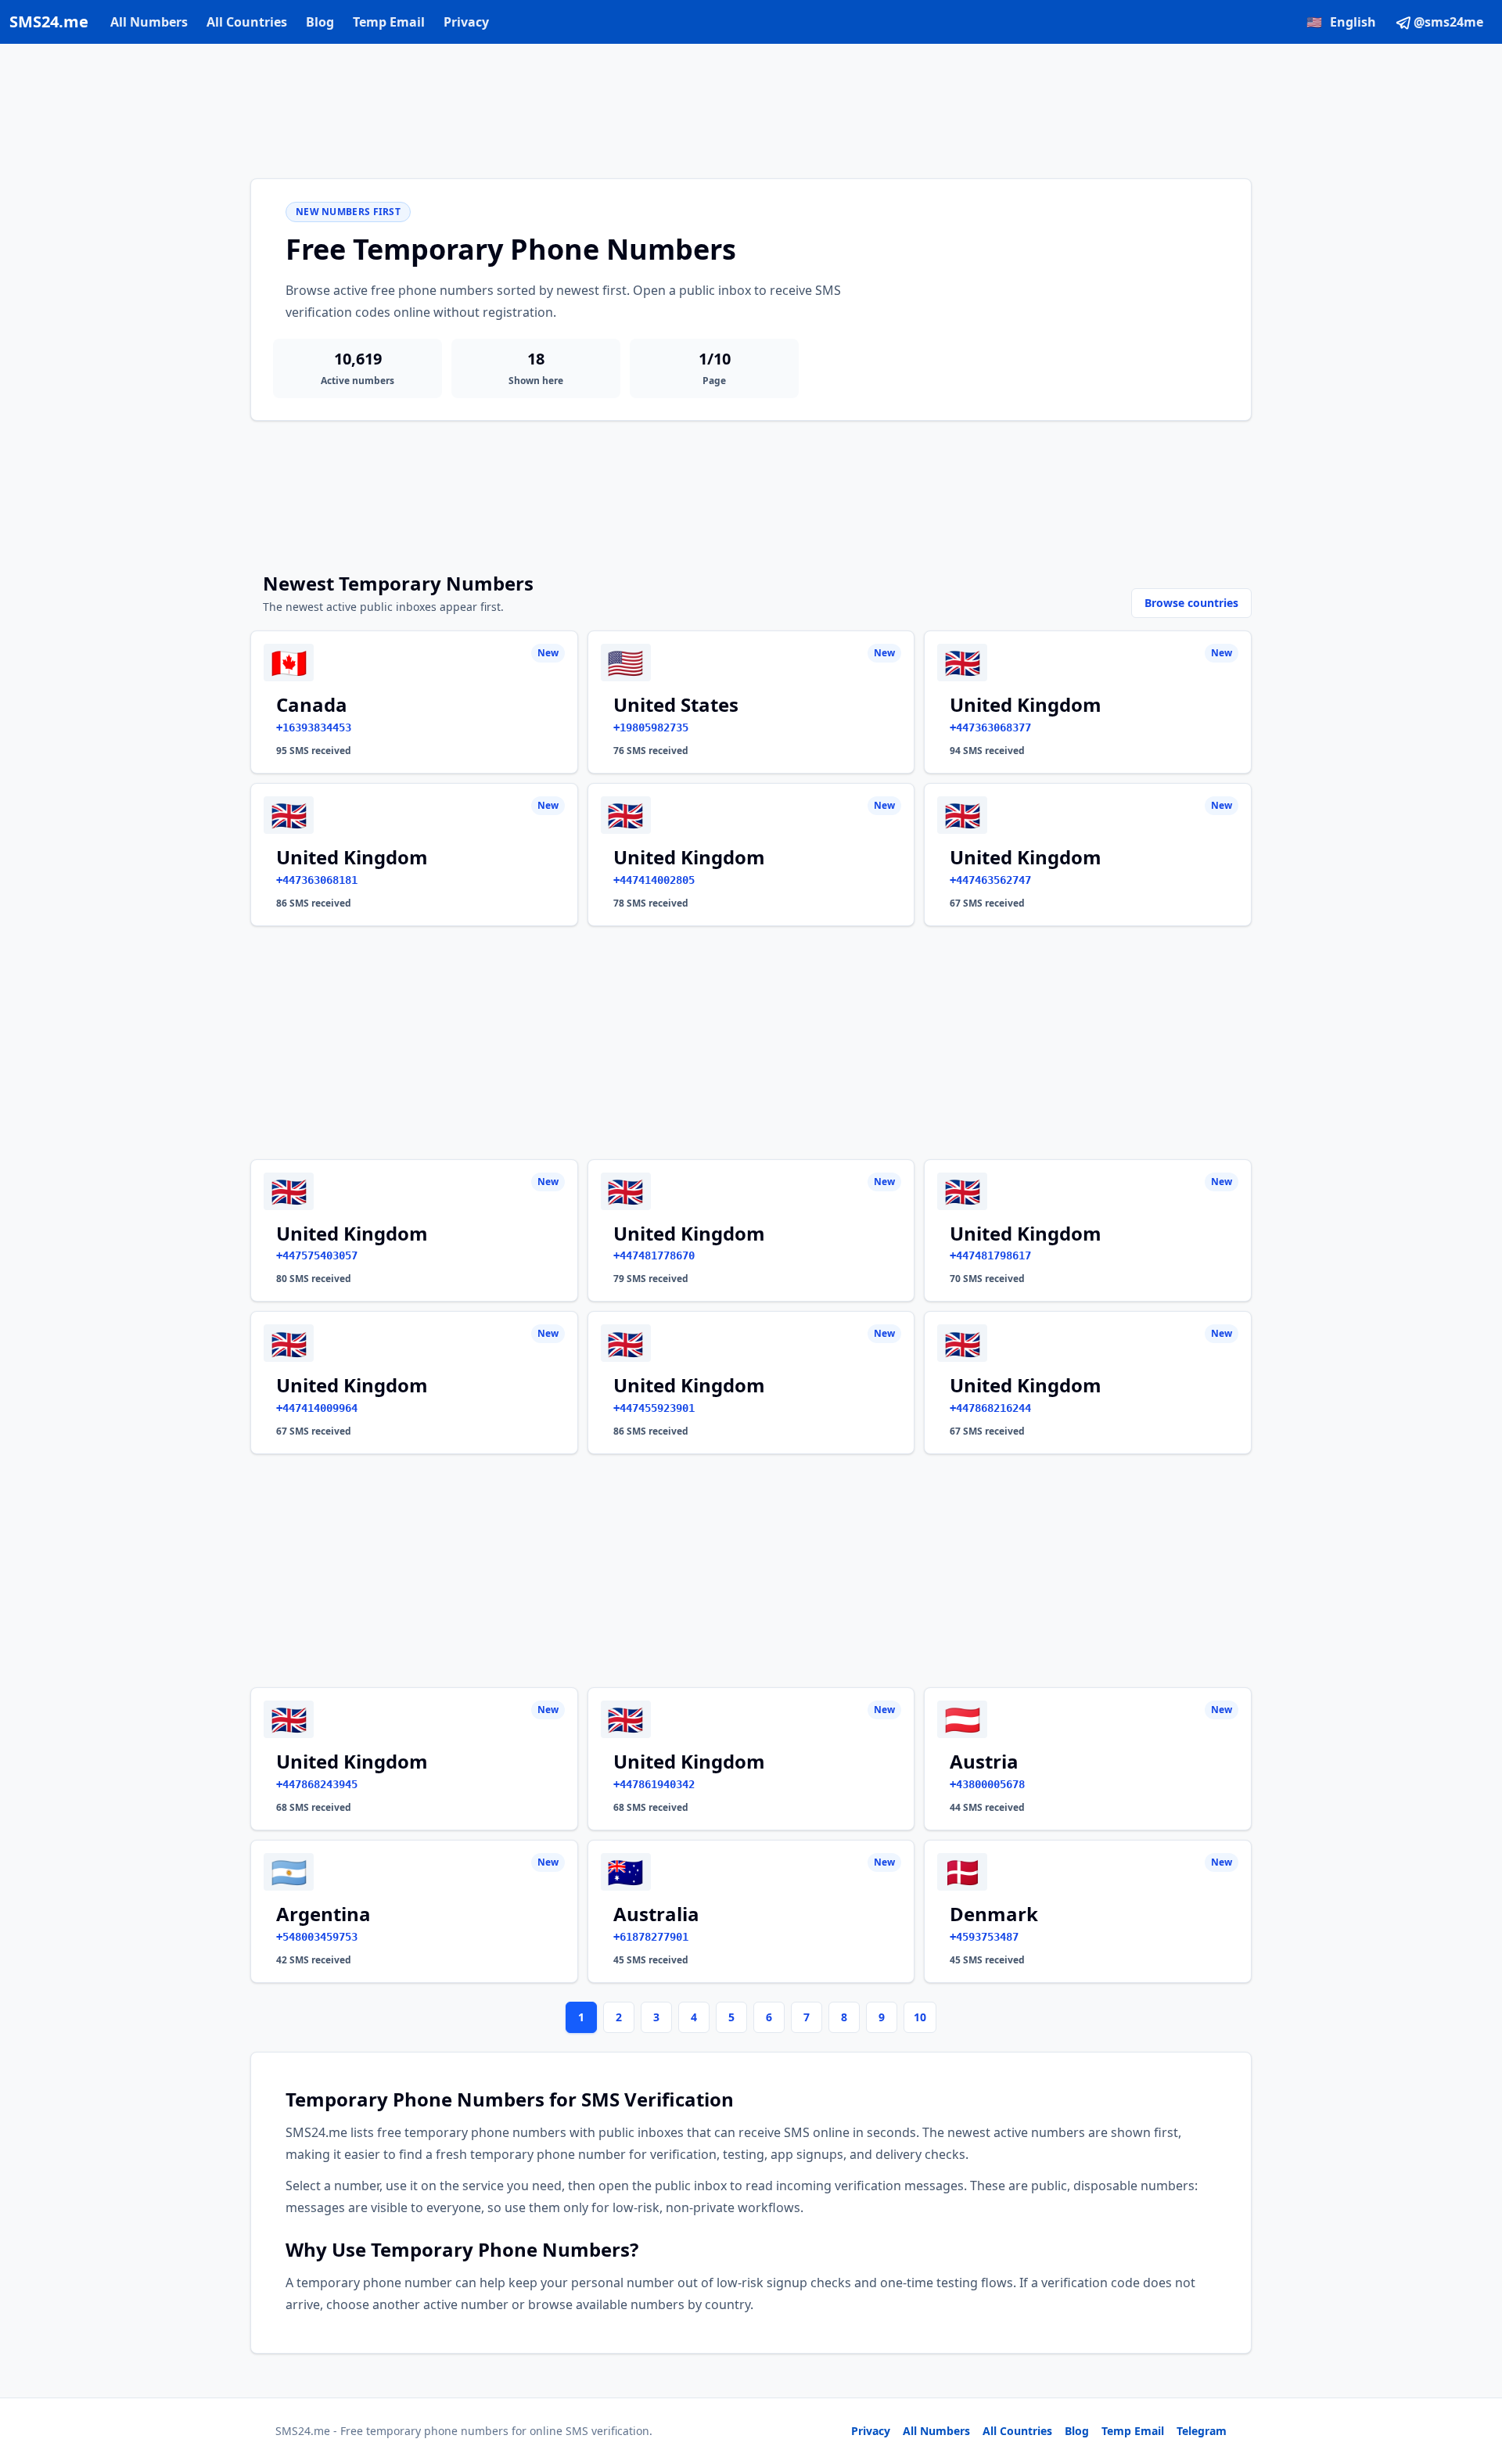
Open (1274, 2432)
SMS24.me (49, 22)
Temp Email (389, 22)
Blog (320, 22)
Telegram (1202, 2431)
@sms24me (1448, 22)
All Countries (247, 22)
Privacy (466, 22)
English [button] (1341, 22)
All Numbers (149, 22)
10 (920, 2017)
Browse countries (1191, 603)
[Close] (1473, 2382)
